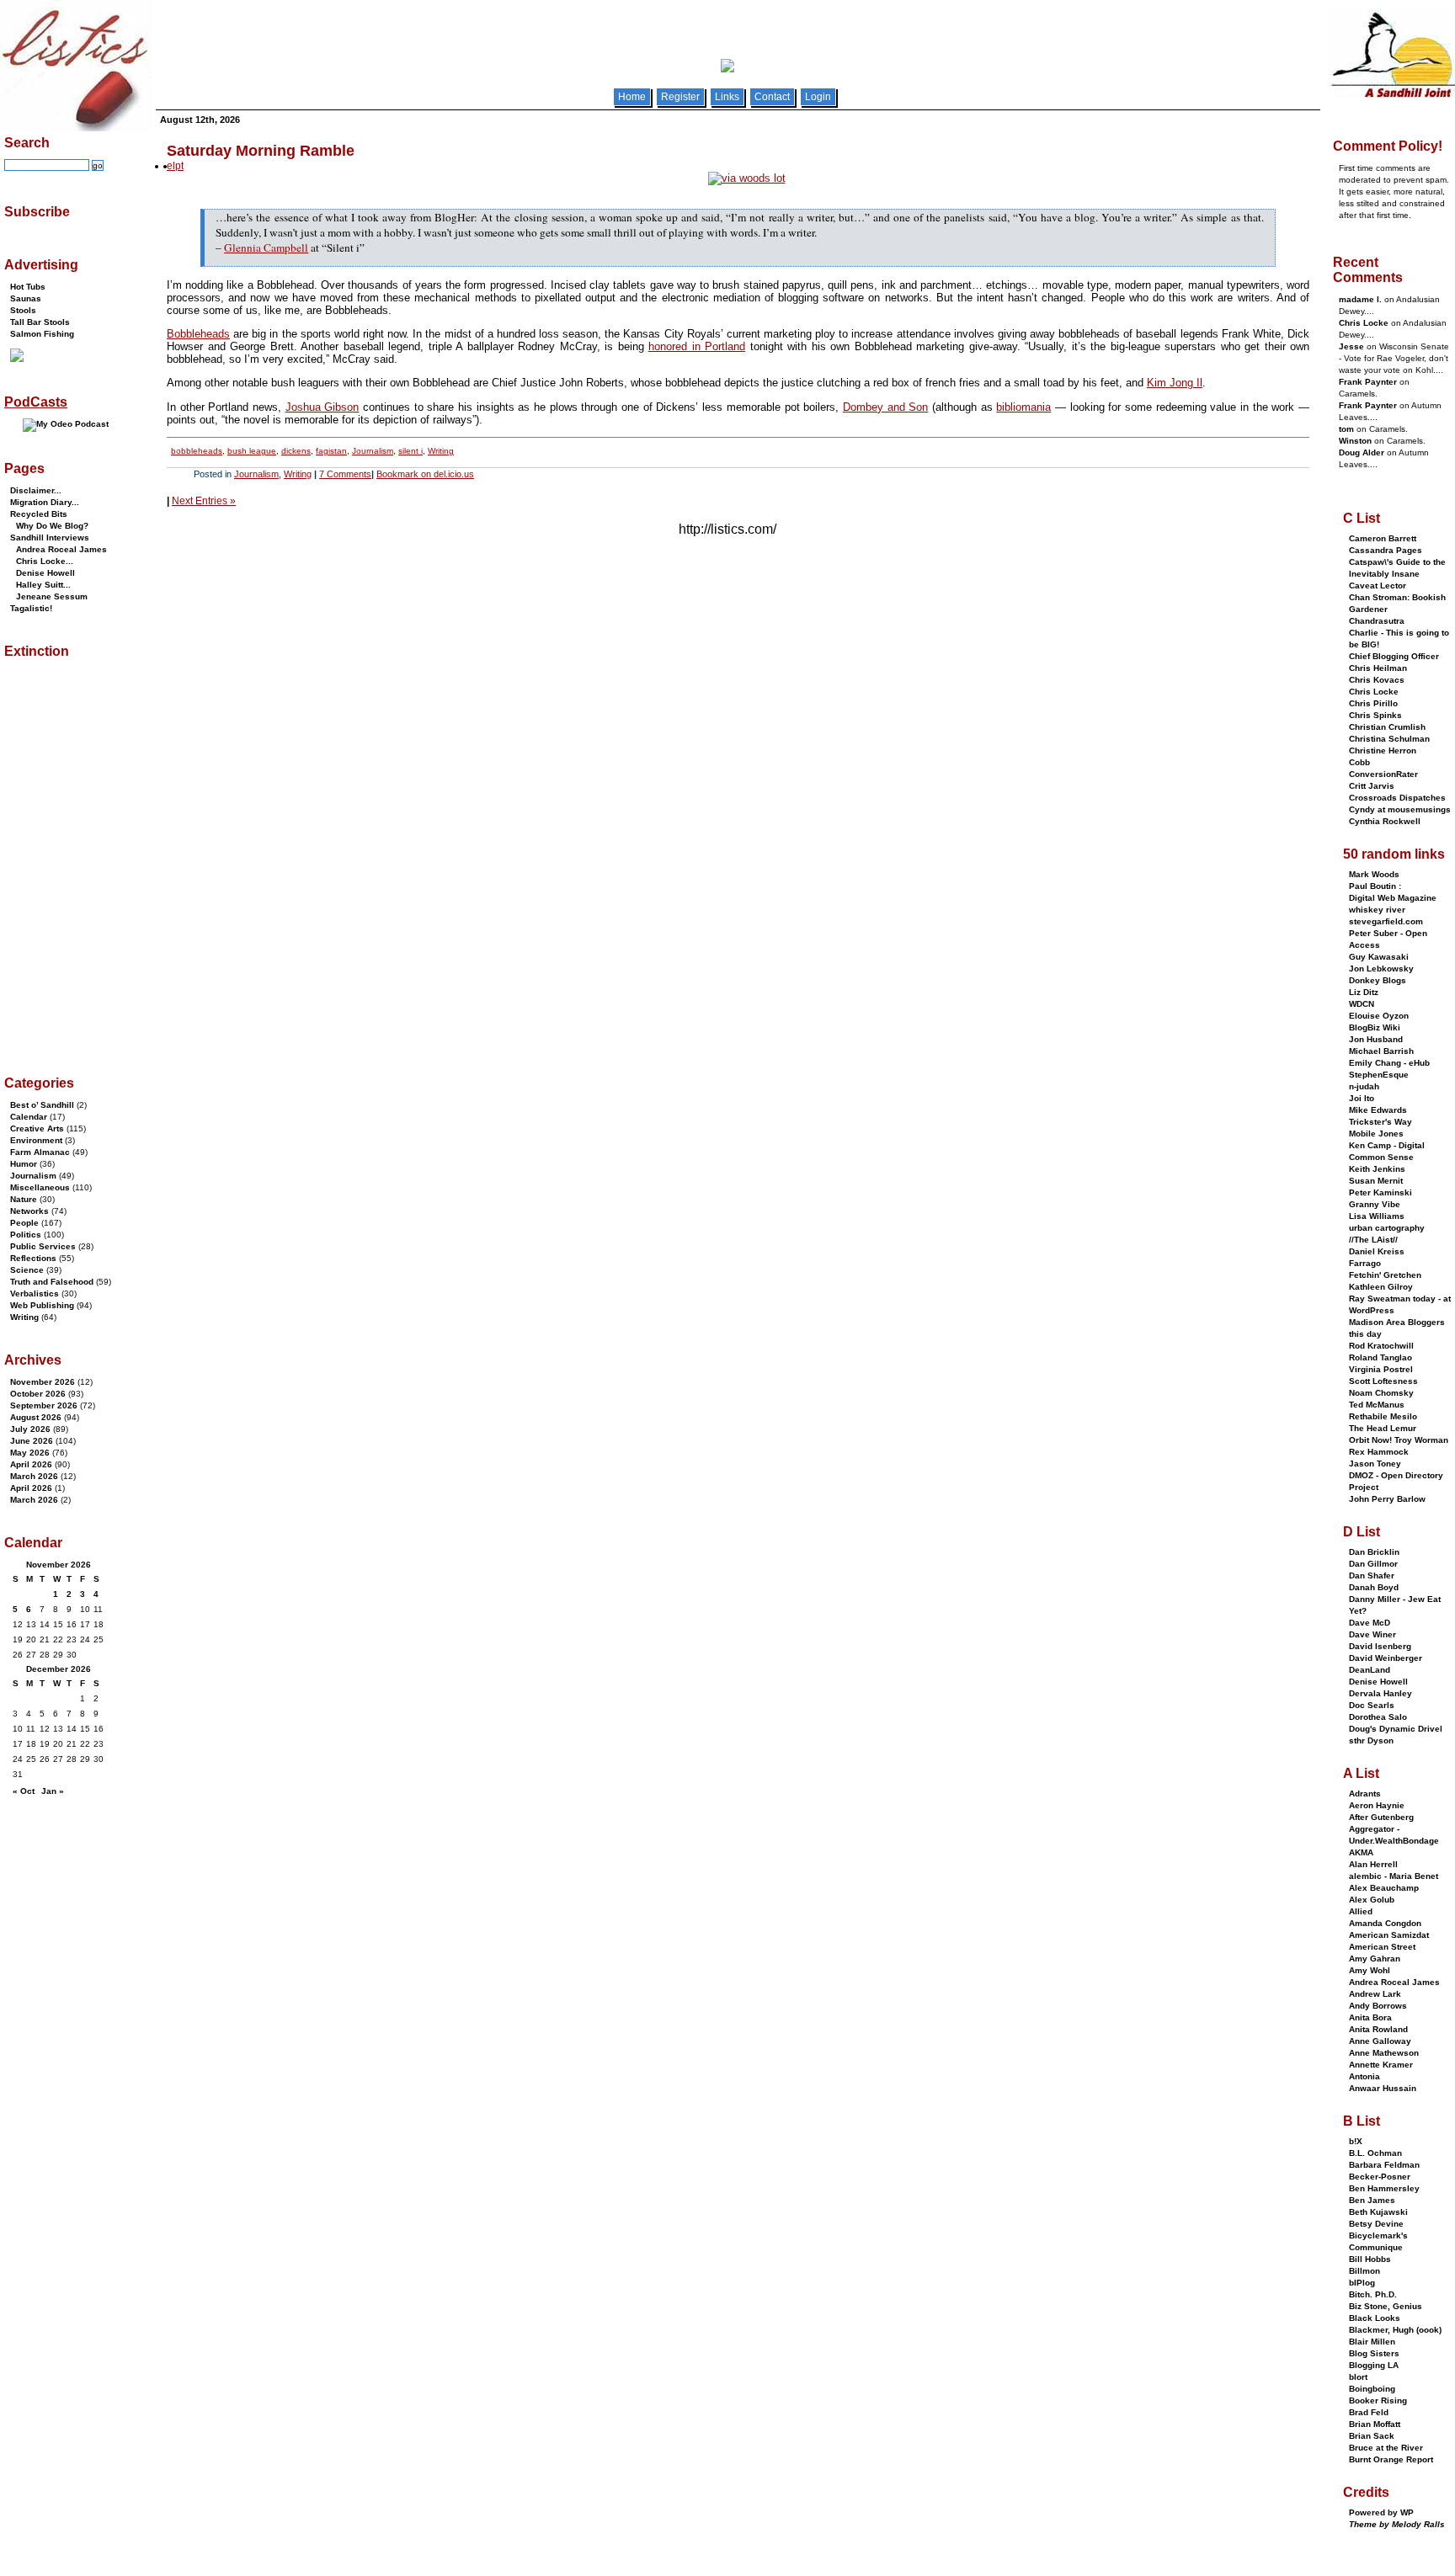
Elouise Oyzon (1379, 1016)
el (171, 166)
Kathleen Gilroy (1381, 1287)
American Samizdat (1389, 1935)
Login (818, 97)
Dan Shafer (1372, 1575)
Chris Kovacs (1377, 680)
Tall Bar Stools (40, 322)
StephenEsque (1379, 1075)
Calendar (29, 1117)
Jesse (1351, 346)
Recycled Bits (39, 514)
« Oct (24, 1791)
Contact (772, 97)
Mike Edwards (1378, 1110)
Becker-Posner (1380, 2177)
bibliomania (1023, 407)
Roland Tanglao (1380, 1357)
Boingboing (1372, 2389)
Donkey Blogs (1378, 980)
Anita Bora (1370, 2017)
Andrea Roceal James (61, 549)
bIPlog (1362, 2283)
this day (1365, 1334)
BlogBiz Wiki (1375, 1027)
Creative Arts (37, 1128)
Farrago (1365, 1263)
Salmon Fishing (42, 334)
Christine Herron (1383, 750)
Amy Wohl (1370, 1970)
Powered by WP (1381, 2512)
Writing (441, 451)
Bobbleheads (198, 334)
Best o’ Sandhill (42, 1105)
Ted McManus (1377, 1405)
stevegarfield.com (1386, 921)
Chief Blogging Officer (1394, 656)
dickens (296, 451)
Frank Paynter (1368, 382)
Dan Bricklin (1374, 1552)
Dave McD (1370, 1623)
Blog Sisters (1374, 2353)
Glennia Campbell (266, 247)
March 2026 (34, 1476)
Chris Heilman (1378, 668)
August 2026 (36, 1417)
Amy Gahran (1375, 1959)
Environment (36, 1140)
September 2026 (44, 1405)
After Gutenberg (1381, 1817)
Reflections (33, 1258)
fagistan (331, 451)
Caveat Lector (1378, 585)
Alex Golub (1372, 1900)
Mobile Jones (1376, 1134)
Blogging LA (1374, 2365)
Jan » (53, 1791)
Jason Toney (1375, 1464)
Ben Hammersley (1384, 2188)
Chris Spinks (1375, 715)
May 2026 (30, 1453)
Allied (1361, 1911)
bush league (252, 451)
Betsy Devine (1376, 2224)
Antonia (1364, 2076)
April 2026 (31, 1464)
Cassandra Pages (1386, 550)
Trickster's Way (1380, 1122)
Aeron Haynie (1377, 1805)
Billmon (1364, 2271)
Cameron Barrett (1383, 538)
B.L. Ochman (1375, 2153)
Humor (24, 1164)
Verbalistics (35, 1293)
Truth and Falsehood (52, 1282)
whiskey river (1377, 910)
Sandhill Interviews (50, 538)
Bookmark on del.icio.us (425, 474)
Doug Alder (1362, 452)
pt (179, 166)
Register (680, 97)
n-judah (1364, 1086)
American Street (1382, 1947)
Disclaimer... (36, 490)
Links (727, 97)
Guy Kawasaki (1379, 957)
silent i (410, 451)
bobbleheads (197, 451)
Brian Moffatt (1375, 2424)
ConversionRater (1383, 774)
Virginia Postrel (1381, 1369)
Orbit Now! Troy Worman (1399, 1440)
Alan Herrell (1373, 1864)
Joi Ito (1362, 1098)
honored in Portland (697, 346)
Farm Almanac (40, 1152)
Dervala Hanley (1380, 1693)
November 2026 (43, 1382)
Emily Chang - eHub (1389, 1063)
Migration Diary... (45, 502)
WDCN (1362, 1004)
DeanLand (1370, 1670)
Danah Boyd (1374, 1587)
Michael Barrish (1381, 1051)
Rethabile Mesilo (1383, 1416)
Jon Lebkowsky (1381, 969)
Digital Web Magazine (1393, 898)
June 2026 (32, 1441)
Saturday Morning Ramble (261, 151)
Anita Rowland (1378, 2029)
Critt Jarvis (1372, 786)
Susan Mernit (1376, 1181)
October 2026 (38, 1394)
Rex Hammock (1379, 1452)
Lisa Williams (1377, 1216)
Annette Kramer (1381, 2065)
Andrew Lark (1375, 1994)
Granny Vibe (1375, 1204)
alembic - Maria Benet (1394, 1876)
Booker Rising (1378, 2400)
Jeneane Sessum (52, 596)
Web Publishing (42, 1305)
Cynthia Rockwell (1385, 821)
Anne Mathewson (1384, 2053)
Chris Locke (1364, 323)
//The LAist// (1373, 1240)
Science (27, 1270)
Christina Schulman (1389, 739)
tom (1346, 429)
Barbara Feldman (1384, 2165)
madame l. (1360, 299)
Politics (26, 1235)
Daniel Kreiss (1377, 1251)
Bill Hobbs (1370, 2259)
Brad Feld (1369, 2412)
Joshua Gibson (322, 407)
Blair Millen (1372, 2342)
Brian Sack (1372, 2436)
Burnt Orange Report (1391, 2459)
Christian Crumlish (1387, 727)
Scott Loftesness (1383, 1381)
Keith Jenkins (1377, 1169)
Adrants (1365, 1794)
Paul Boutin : (1375, 886)
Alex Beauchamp (1384, 1888)
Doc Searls (1372, 1705)
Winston (1355, 441)
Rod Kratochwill (1381, 1346)
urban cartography (1387, 1228)
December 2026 (59, 1669)
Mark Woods (1374, 874)
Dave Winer (1372, 1634)
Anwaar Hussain (1383, 2088)
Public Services (43, 1246)
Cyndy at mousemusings (1400, 809)
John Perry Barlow (1387, 1499)
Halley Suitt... (43, 585)
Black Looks (1375, 2318)
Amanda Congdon (1385, 1923)
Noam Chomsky (1381, 1393)
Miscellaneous (40, 1187)
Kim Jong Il (1175, 383)
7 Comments (345, 474)
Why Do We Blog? (52, 526)
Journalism (373, 451)
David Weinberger (1386, 1658)
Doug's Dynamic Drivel (1396, 1729)
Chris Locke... (45, 561)
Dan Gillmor (1373, 1564)
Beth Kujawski (1378, 2212)
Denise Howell (45, 573)
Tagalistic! (31, 608)
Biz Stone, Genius (1386, 2306)
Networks (29, 1211)
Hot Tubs (28, 287)
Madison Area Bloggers (1397, 1322)
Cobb (1359, 762)
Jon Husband (1376, 1039)
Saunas (26, 298)
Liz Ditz (1364, 992)
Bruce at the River (1386, 2448)
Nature (24, 1199)
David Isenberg (1380, 1646)
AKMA (1361, 1852)
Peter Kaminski (1380, 1192)
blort (1358, 2377)
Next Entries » (204, 501)
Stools (23, 310)
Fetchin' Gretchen (1385, 1275)
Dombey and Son (885, 407)
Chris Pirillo (1373, 703)
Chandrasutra (1377, 621)
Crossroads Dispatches (1397, 798)
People (24, 1223)
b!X (1356, 2141)
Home (632, 97)
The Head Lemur (1383, 1428)
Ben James (1372, 2200)
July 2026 (30, 1429)
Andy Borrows (1378, 2006)
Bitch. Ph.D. (1373, 2294)
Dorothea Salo (1378, 1717)
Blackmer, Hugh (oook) (1395, 2330)
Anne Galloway (1380, 2041)
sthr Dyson (1371, 1740)
